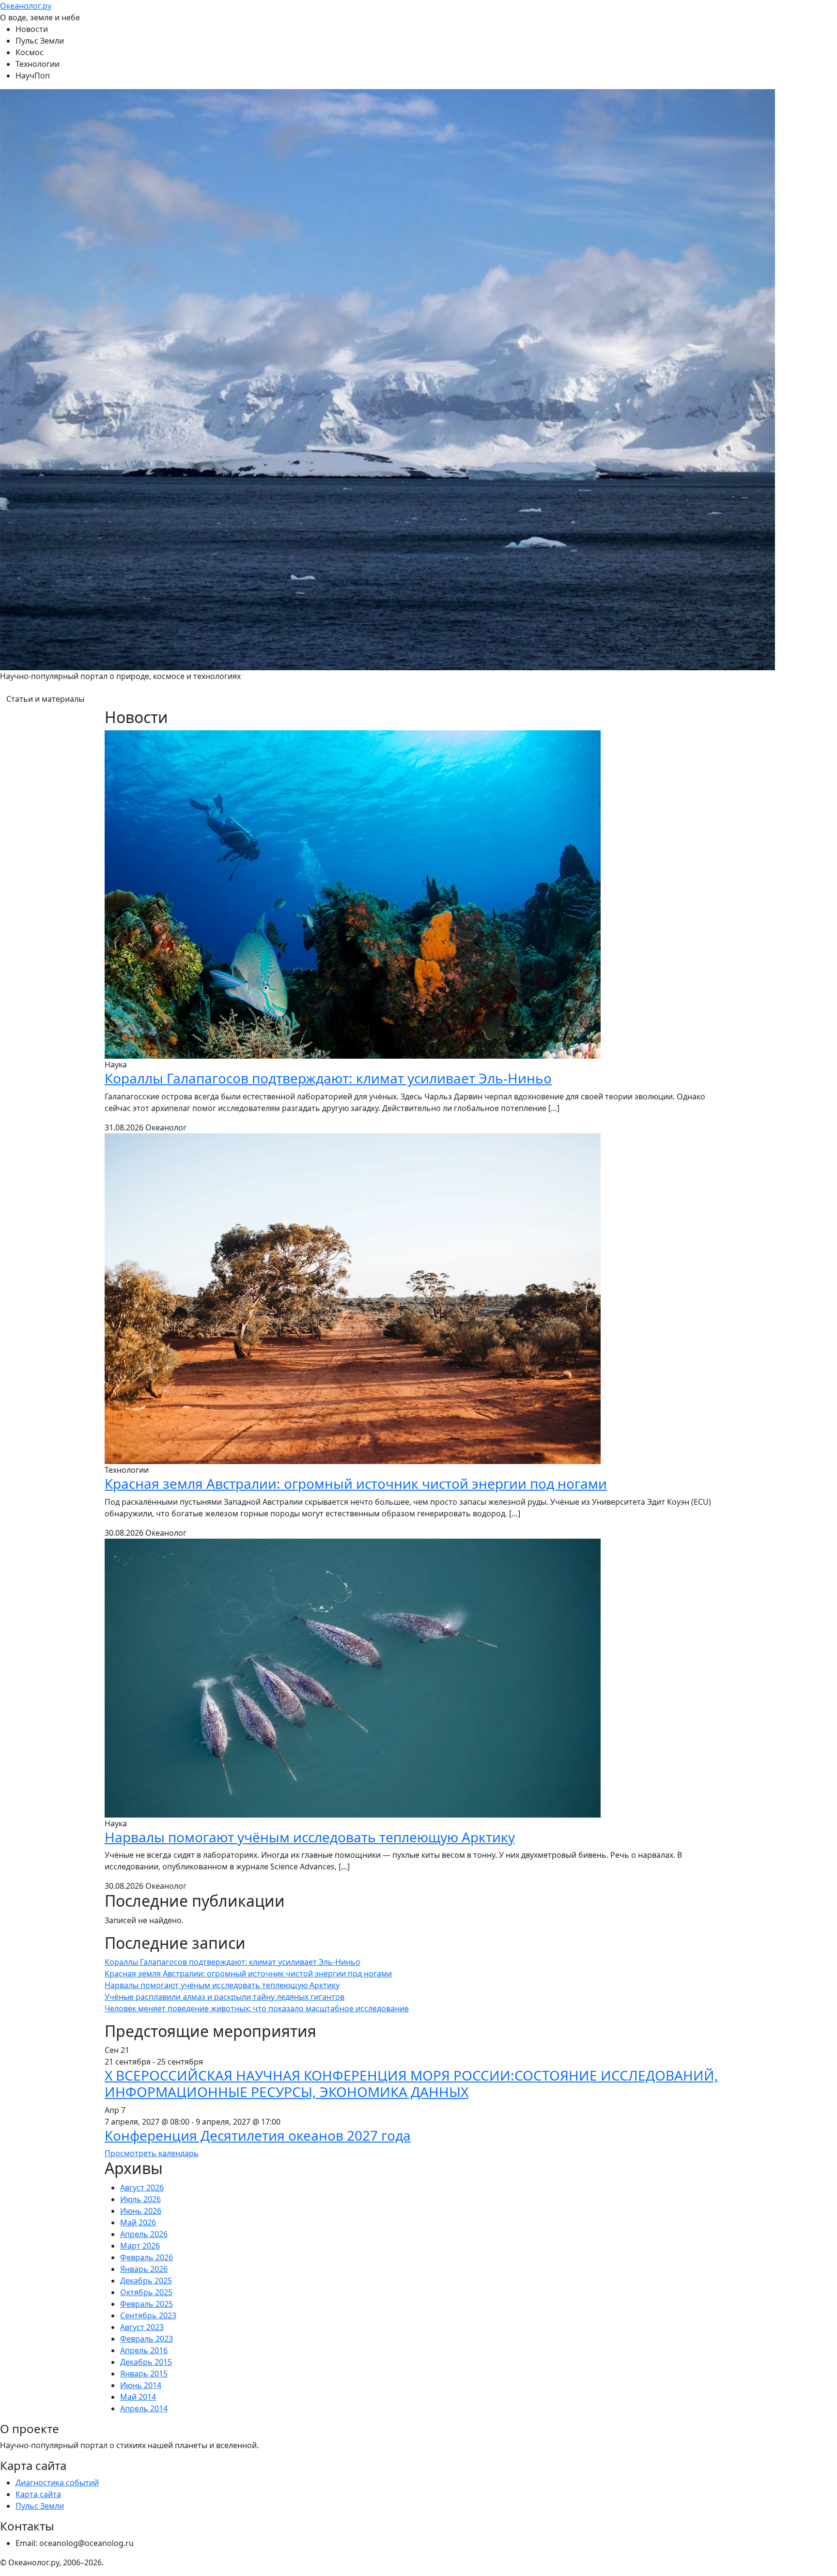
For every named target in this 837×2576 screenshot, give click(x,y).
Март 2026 (140, 2246)
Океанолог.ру (26, 6)
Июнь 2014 (141, 2385)
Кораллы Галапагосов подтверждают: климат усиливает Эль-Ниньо (328, 1078)
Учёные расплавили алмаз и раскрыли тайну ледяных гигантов (225, 1997)
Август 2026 (142, 2188)
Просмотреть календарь (152, 2153)
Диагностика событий (57, 2483)
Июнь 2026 (141, 2211)
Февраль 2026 (147, 2257)
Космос (30, 52)
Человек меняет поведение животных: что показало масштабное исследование (257, 2008)
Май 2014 (138, 2397)
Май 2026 (138, 2222)
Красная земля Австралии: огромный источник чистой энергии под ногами (356, 1483)
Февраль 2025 (147, 2304)
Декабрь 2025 (146, 2281)
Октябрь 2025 (146, 2292)
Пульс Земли (40, 41)
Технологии (38, 64)
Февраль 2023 (147, 2339)
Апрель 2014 (144, 2408)
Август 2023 (142, 2327)
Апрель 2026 (144, 2234)
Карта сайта (38, 2494)
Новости (32, 29)
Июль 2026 (140, 2199)
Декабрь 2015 (146, 2362)
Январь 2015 (144, 2374)
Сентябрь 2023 (148, 2315)
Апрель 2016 (144, 2350)
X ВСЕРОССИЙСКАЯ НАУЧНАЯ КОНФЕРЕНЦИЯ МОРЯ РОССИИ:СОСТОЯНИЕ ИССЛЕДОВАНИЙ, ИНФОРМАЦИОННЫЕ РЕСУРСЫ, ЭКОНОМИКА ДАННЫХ (411, 2083)
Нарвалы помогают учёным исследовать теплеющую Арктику (310, 1837)
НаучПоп (33, 76)
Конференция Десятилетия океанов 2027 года (258, 2135)
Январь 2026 (144, 2269)
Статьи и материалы (45, 699)
